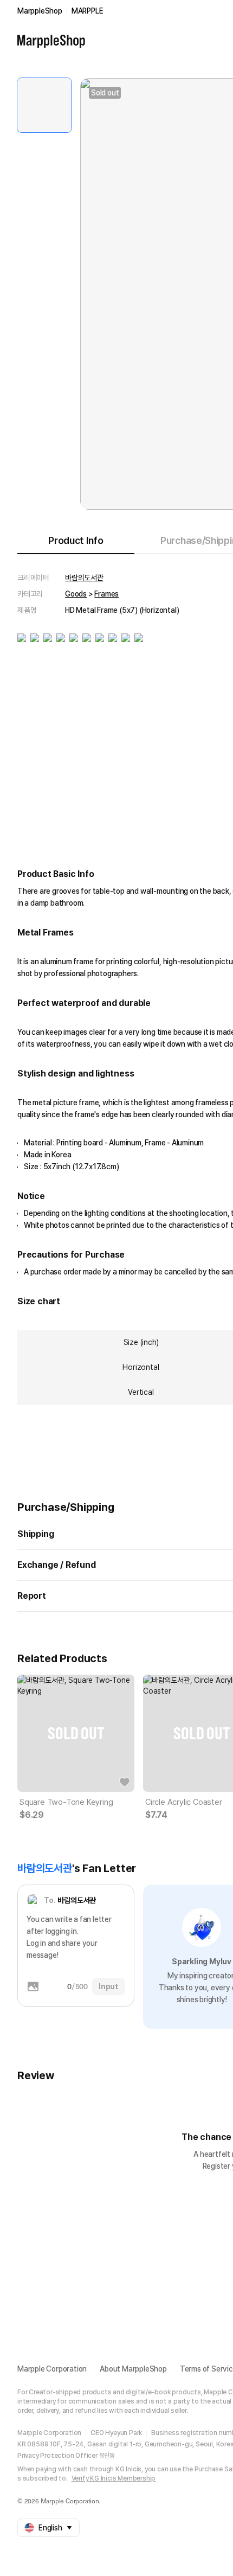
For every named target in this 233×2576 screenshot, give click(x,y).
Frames (106, 594)
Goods (76, 594)
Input (109, 1987)
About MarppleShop (133, 2369)
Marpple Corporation (52, 2369)
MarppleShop (40, 11)
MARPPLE (88, 11)
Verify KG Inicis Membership (114, 2478)
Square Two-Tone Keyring (66, 1802)
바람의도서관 (84, 578)
